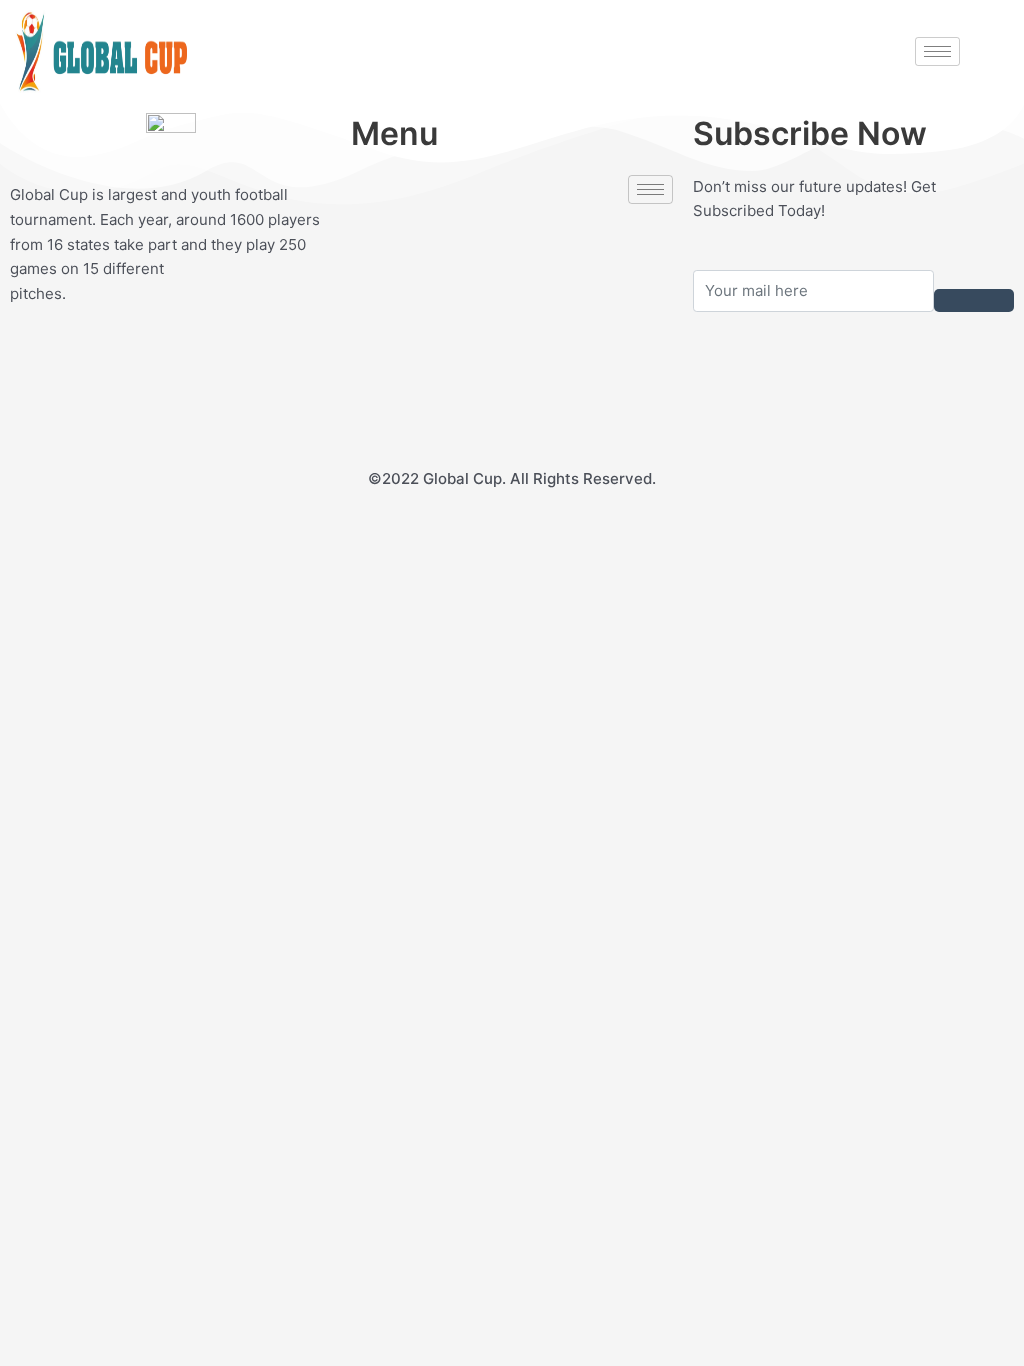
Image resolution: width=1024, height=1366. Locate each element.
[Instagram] (511, 415)
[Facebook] (511, 236)
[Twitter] (511, 280)
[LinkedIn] (511, 325)
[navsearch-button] (982, 49)
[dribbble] (511, 370)
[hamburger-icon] (937, 51)
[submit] (974, 300)
